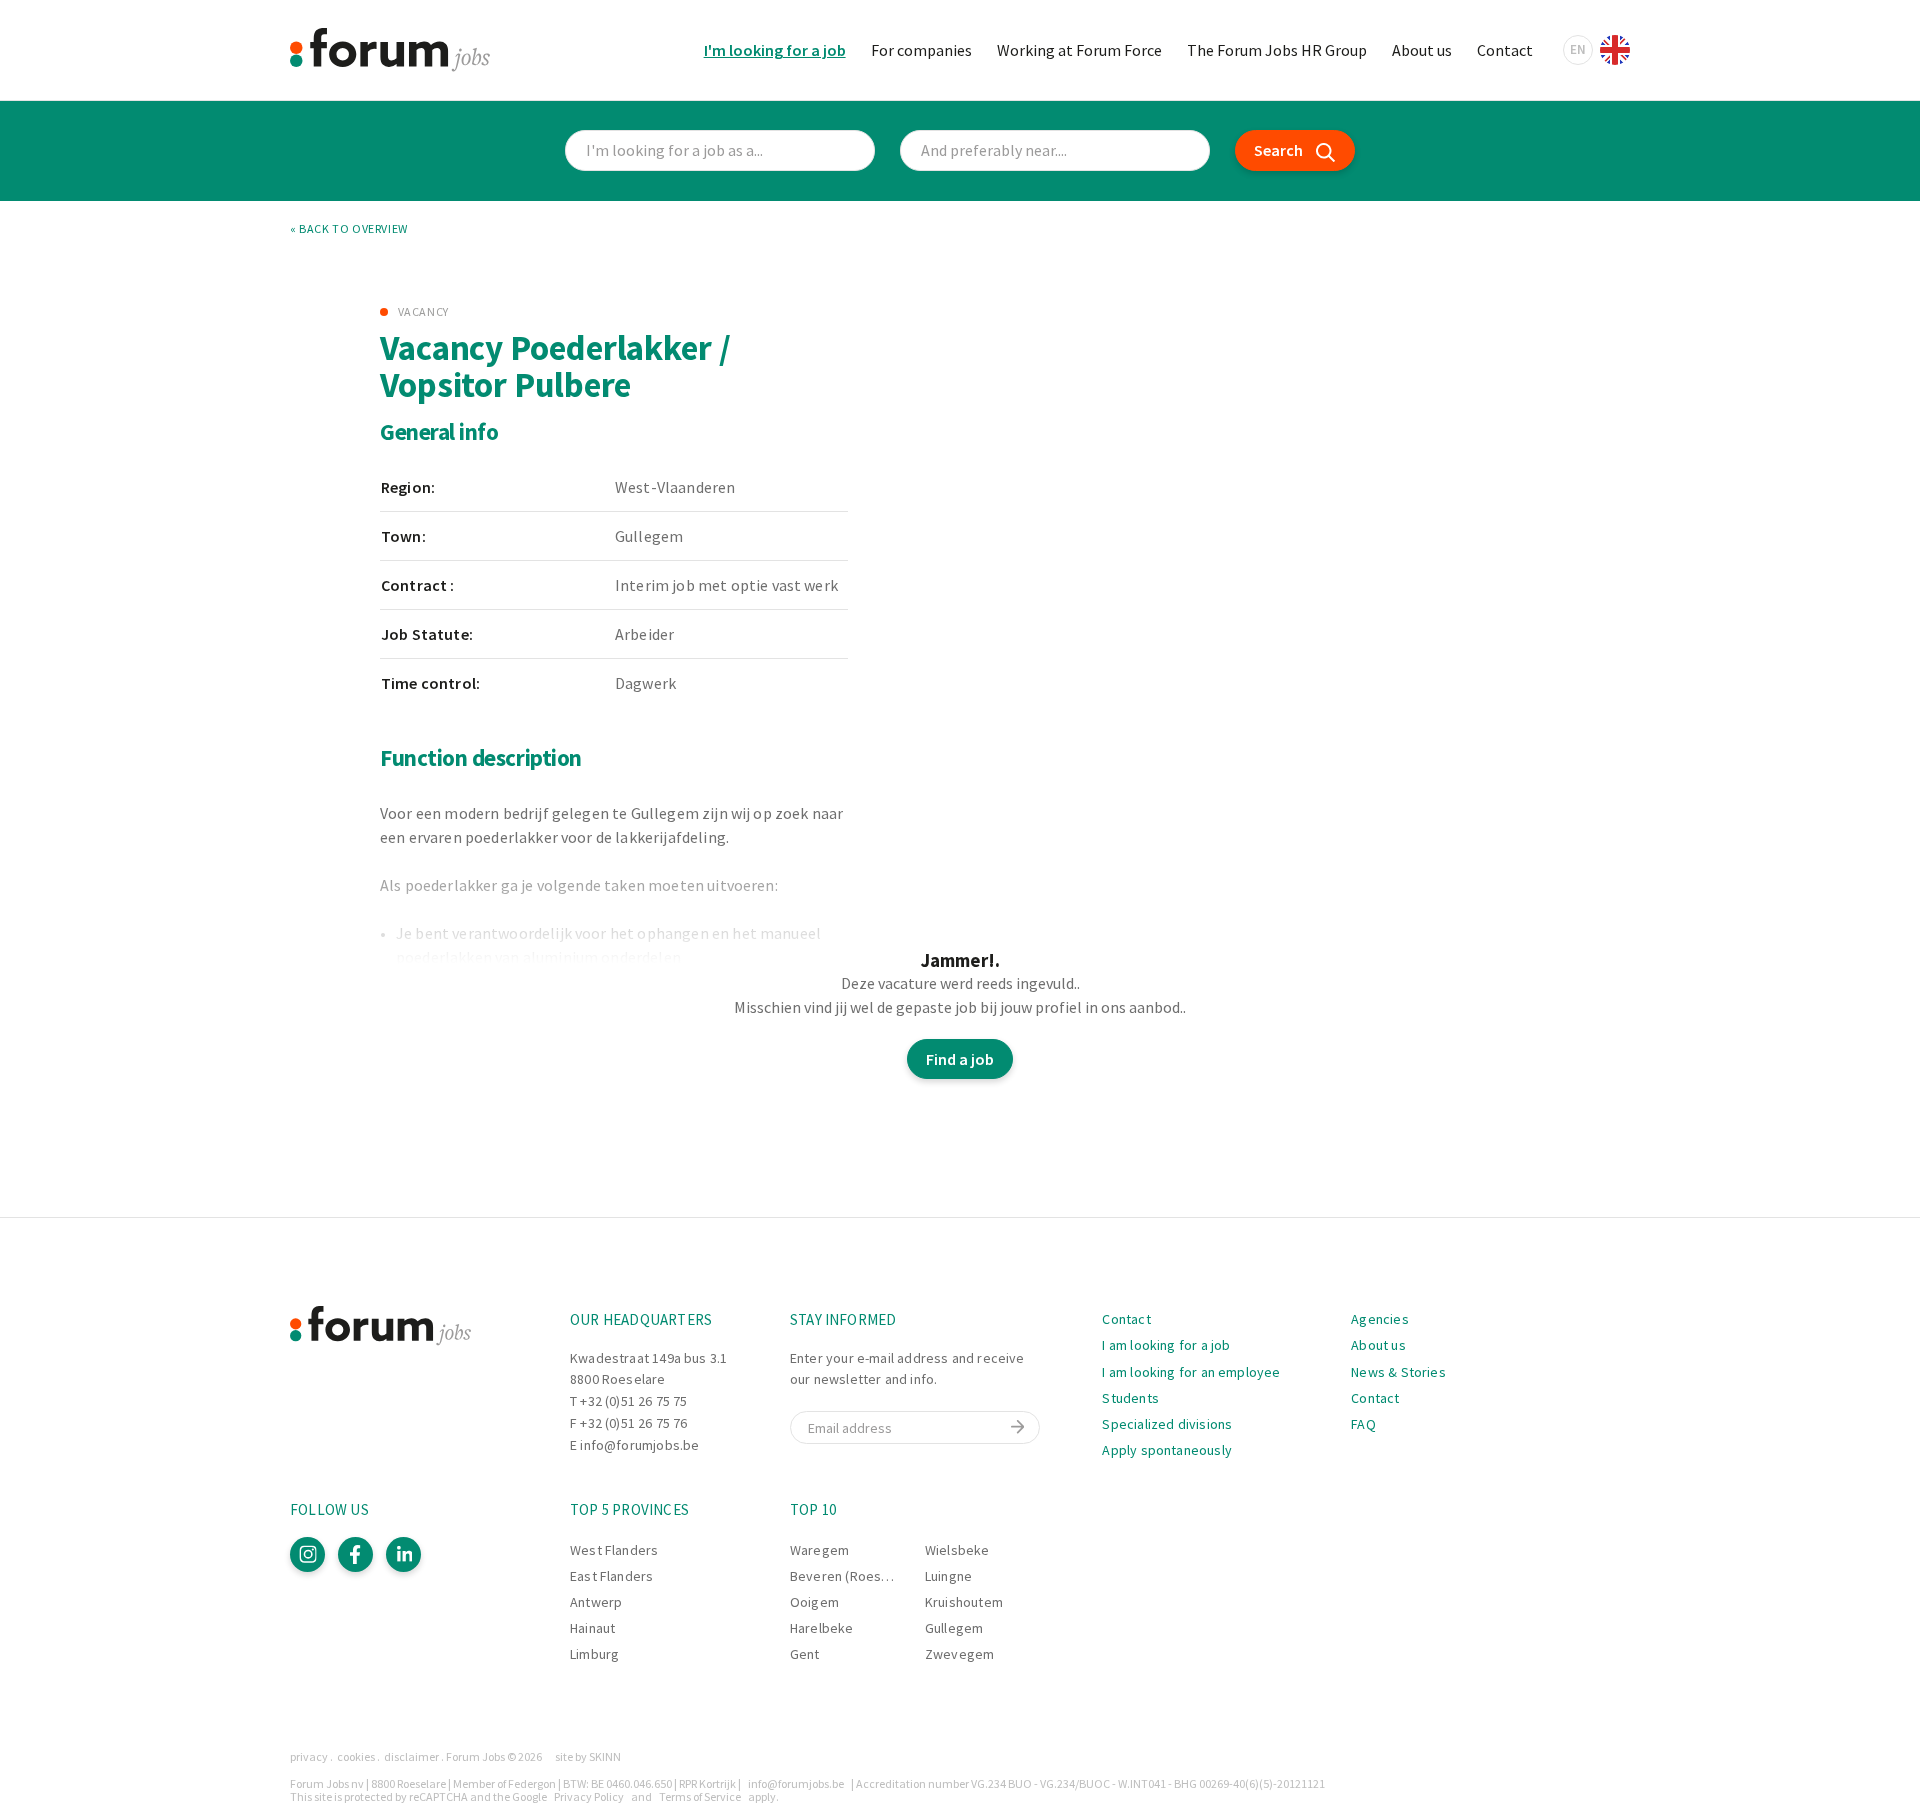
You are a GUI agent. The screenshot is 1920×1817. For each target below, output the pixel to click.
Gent (805, 1654)
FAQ (1363, 1424)
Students (1130, 1398)
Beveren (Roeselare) (853, 1576)
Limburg (594, 1654)
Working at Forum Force (1079, 50)
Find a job (960, 1059)
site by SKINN (588, 1756)
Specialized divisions (1167, 1424)
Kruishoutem (964, 1602)
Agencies (1379, 1319)
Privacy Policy (589, 1796)
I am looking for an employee (1191, 1372)
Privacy (309, 1756)
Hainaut (592, 1628)
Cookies (356, 1756)
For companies (921, 50)
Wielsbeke (957, 1550)
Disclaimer (411, 1756)
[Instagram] (307, 1554)
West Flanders (614, 1550)
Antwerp (596, 1602)
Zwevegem (959, 1654)
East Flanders (611, 1576)
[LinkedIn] (403, 1554)
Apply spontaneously (1166, 1450)
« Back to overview (349, 229)
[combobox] (1055, 150)
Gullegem (954, 1628)
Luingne (948, 1576)
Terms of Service (700, 1796)
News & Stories (1398, 1372)
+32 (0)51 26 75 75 (633, 1401)
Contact (1505, 50)
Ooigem (814, 1602)
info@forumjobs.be (639, 1445)
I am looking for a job (1166, 1345)
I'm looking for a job (775, 50)
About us (1422, 50)
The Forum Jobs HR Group (1277, 50)
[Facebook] (355, 1554)
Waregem (819, 1550)
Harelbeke (822, 1628)
